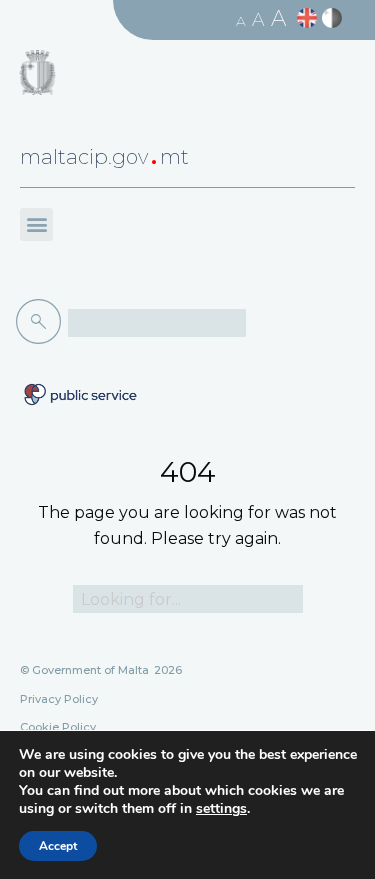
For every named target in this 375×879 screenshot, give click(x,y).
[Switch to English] (309, 18)
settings (221, 809)
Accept (58, 846)
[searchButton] (42, 322)
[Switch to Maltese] (334, 18)
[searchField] (157, 323)
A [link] (241, 21)
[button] (36, 224)
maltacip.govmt (104, 157)
